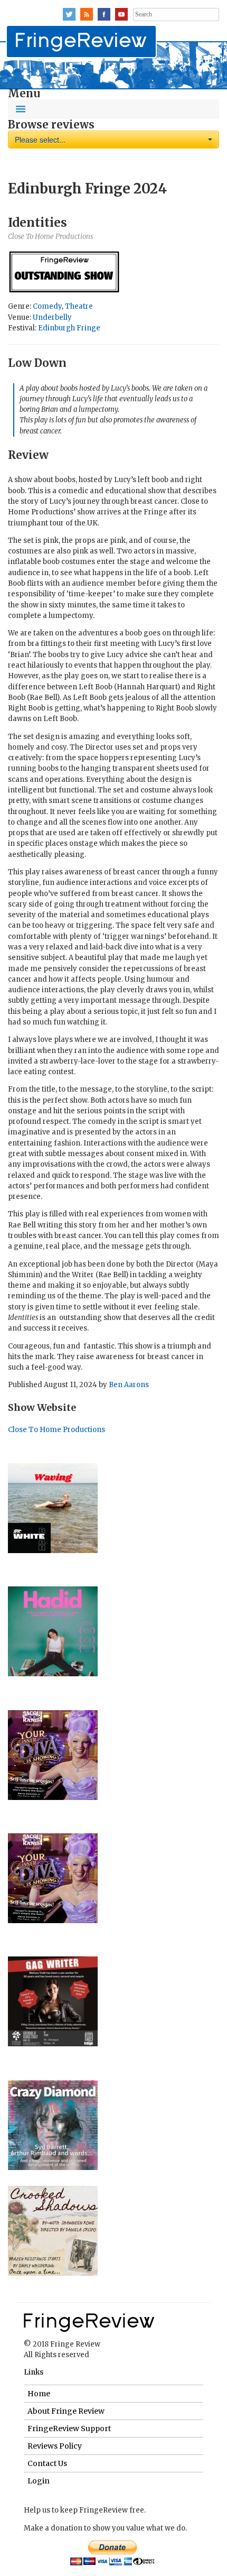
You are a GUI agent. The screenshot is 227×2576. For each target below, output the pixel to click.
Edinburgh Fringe (69, 328)
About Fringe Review (66, 2411)
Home (39, 2394)
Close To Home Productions (56, 1430)
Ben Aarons (129, 1385)
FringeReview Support (69, 2429)
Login (39, 2481)
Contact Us (47, 2463)
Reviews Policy (55, 2446)
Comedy (47, 306)
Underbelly (52, 317)
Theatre (79, 306)
